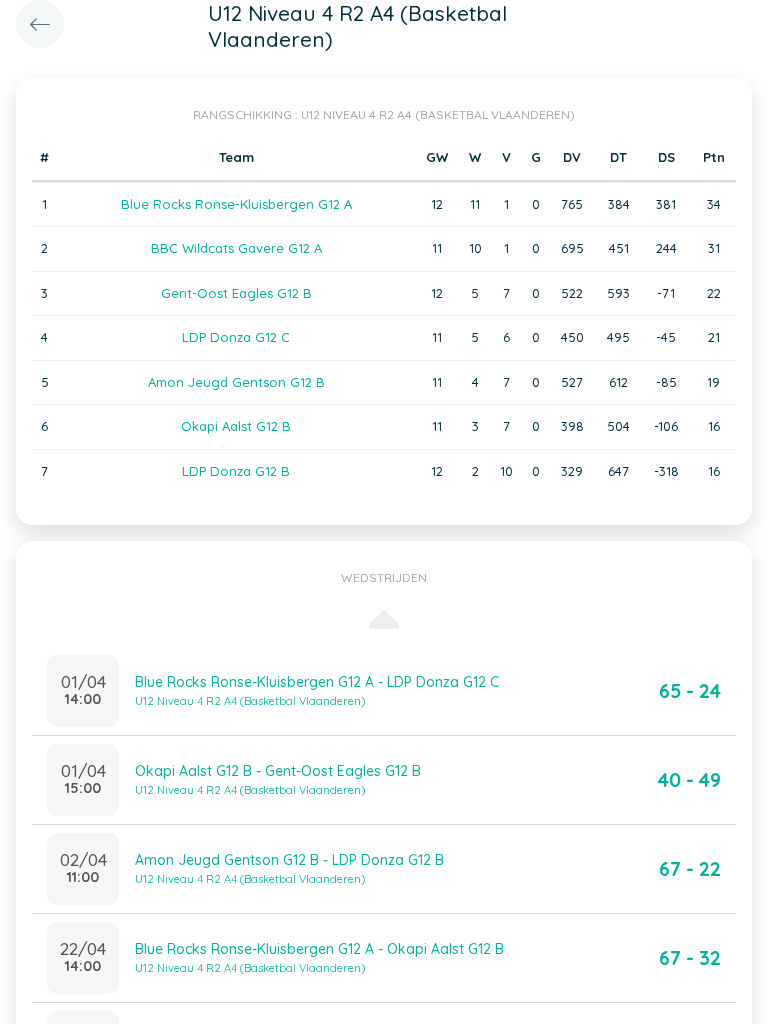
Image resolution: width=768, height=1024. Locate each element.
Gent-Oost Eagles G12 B (236, 293)
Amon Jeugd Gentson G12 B (236, 382)
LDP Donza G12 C (236, 337)
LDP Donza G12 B (236, 471)
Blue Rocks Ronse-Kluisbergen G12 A (236, 204)
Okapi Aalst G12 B (236, 426)
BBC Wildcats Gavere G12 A (236, 248)
